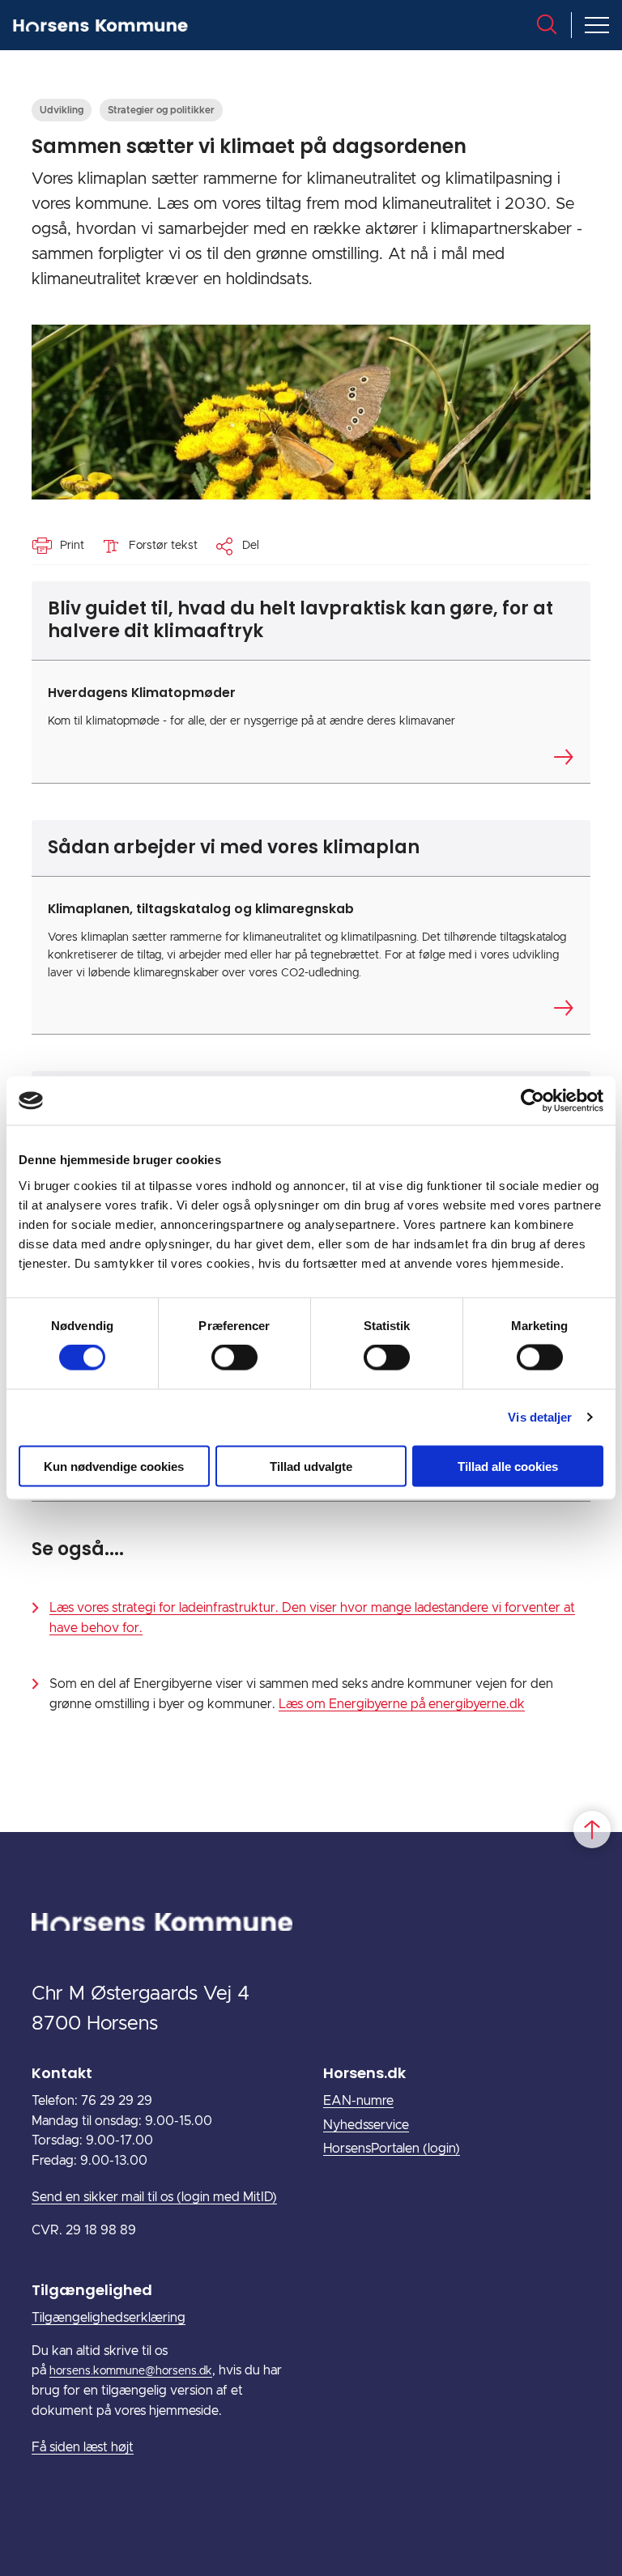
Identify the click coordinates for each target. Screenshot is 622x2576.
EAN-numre (358, 2101)
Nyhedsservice (366, 2125)
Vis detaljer (540, 1417)
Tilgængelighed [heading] (92, 2290)
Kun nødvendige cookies (114, 1466)
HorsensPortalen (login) (392, 2149)
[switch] (234, 1358)
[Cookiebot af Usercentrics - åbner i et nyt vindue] (533, 1101)
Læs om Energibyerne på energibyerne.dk (402, 1704)
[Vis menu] (597, 25)
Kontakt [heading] (62, 2073)
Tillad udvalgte (311, 1466)
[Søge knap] (547, 24)
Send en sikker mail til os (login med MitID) (154, 2197)
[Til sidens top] (592, 1830)
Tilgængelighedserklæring (109, 2318)
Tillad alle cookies (508, 1466)
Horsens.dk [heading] (364, 2073)
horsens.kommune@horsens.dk (131, 2371)
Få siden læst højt (83, 2447)
